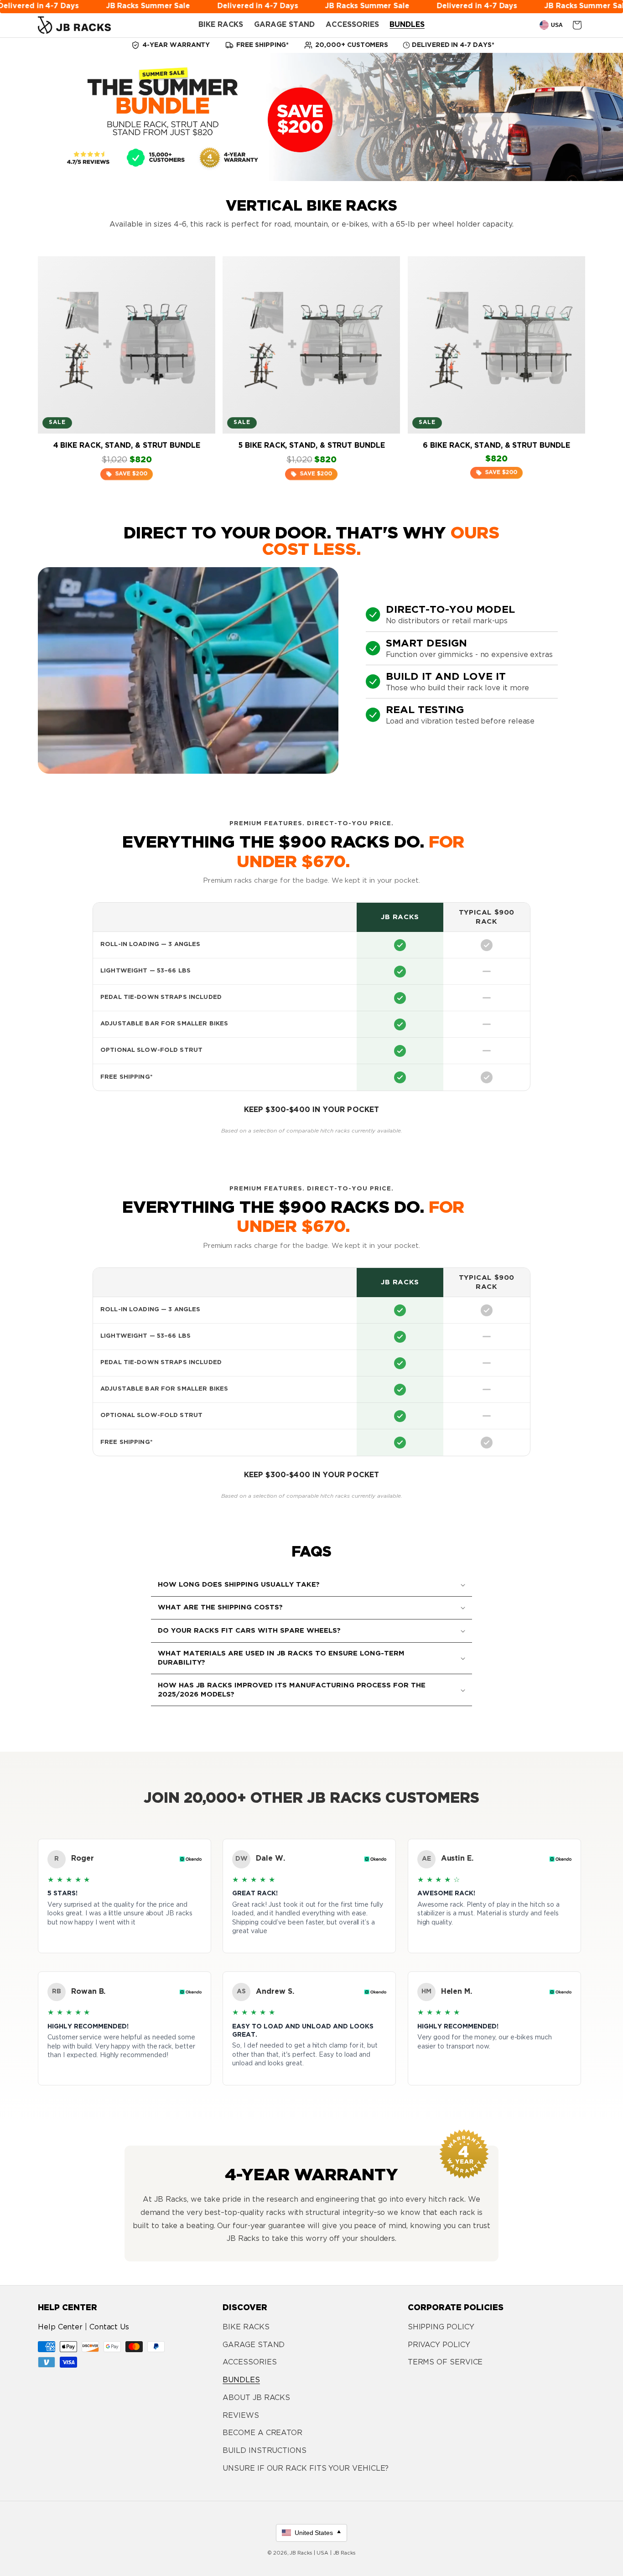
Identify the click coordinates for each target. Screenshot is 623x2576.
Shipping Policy (441, 2327)
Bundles (241, 2380)
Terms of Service (445, 2362)
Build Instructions (265, 2451)
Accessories (249, 2362)
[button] (311, 1585)
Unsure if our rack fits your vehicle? (306, 2469)
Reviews (241, 2416)
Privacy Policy (439, 2345)
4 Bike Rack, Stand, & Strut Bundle (127, 446)
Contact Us (109, 2327)
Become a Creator (262, 2433)
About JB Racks (256, 2398)
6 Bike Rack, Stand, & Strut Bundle (496, 446)
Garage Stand (254, 2345)
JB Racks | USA (309, 2553)
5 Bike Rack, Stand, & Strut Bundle (311, 446)
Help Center (60, 2327)
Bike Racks (246, 2327)
